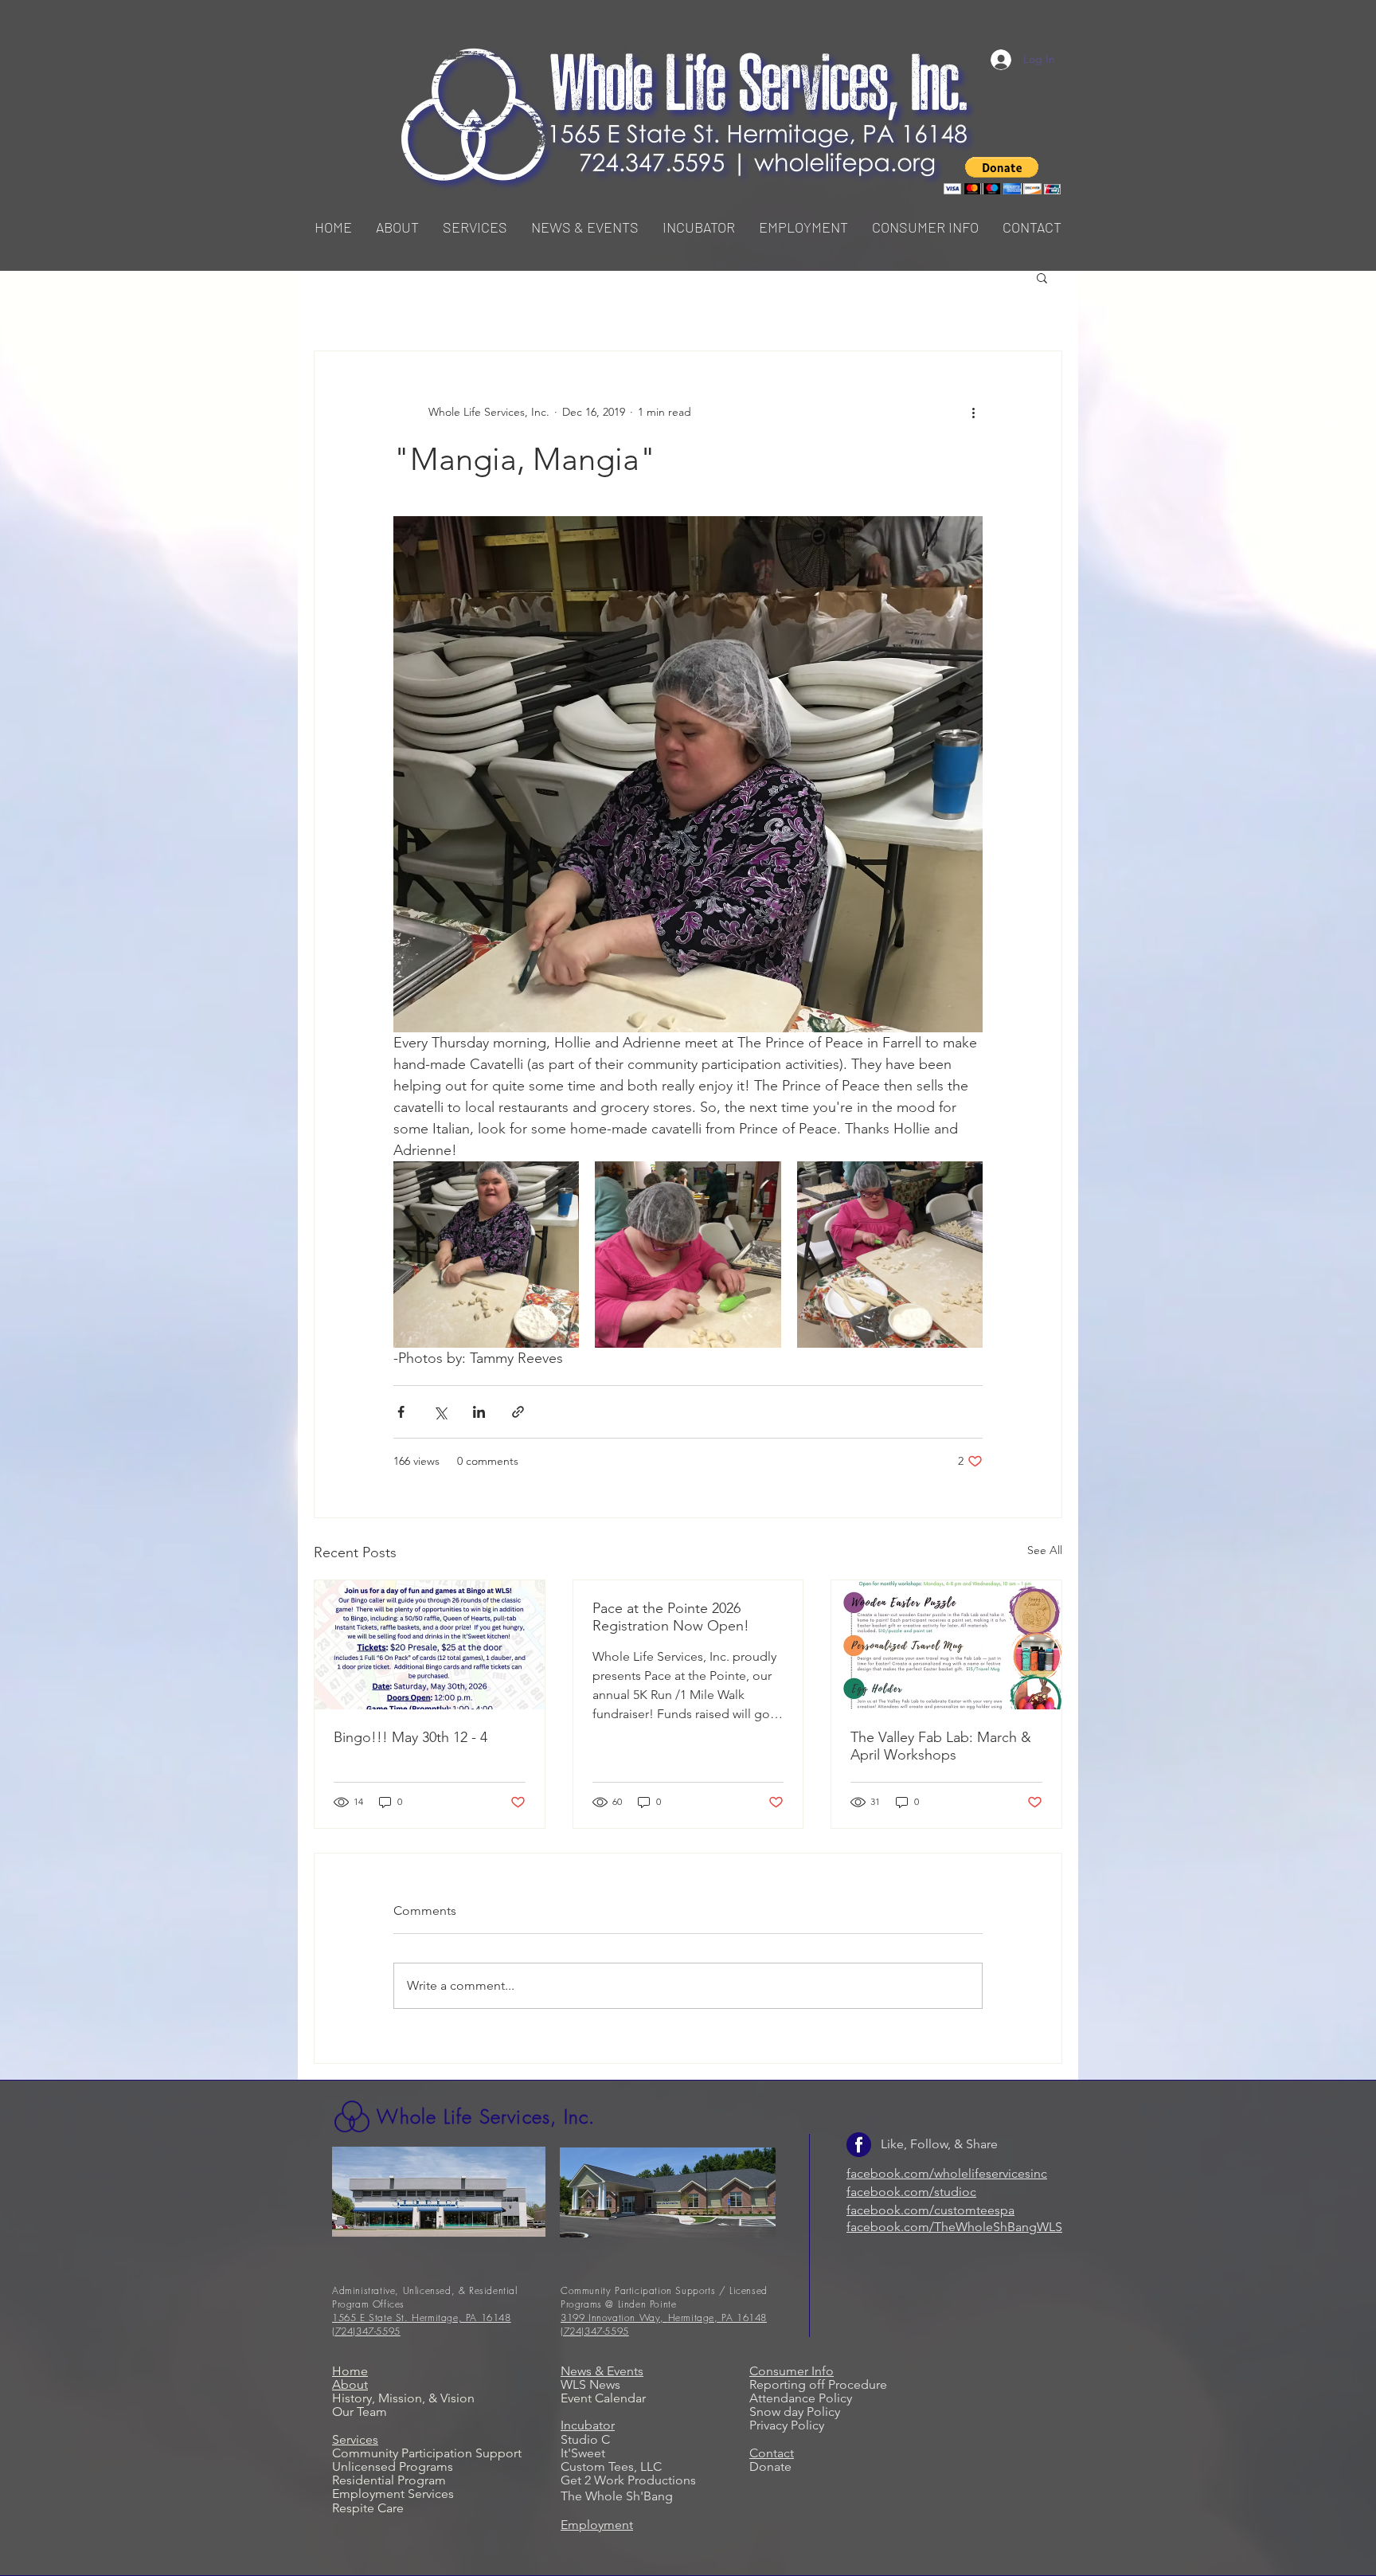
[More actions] (973, 412)
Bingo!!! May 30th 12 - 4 (410, 1737)
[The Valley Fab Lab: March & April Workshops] (946, 1645)
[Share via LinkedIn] (479, 1412)
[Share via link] (518, 1412)
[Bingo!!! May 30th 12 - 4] (430, 1645)
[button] (475, 227)
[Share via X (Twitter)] (440, 1412)
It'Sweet (583, 2453)
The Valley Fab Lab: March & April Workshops (941, 1746)
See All (1045, 1550)
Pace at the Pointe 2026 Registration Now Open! (671, 1617)
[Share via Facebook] (401, 1412)
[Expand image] (486, 1254)
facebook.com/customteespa (930, 2210)
